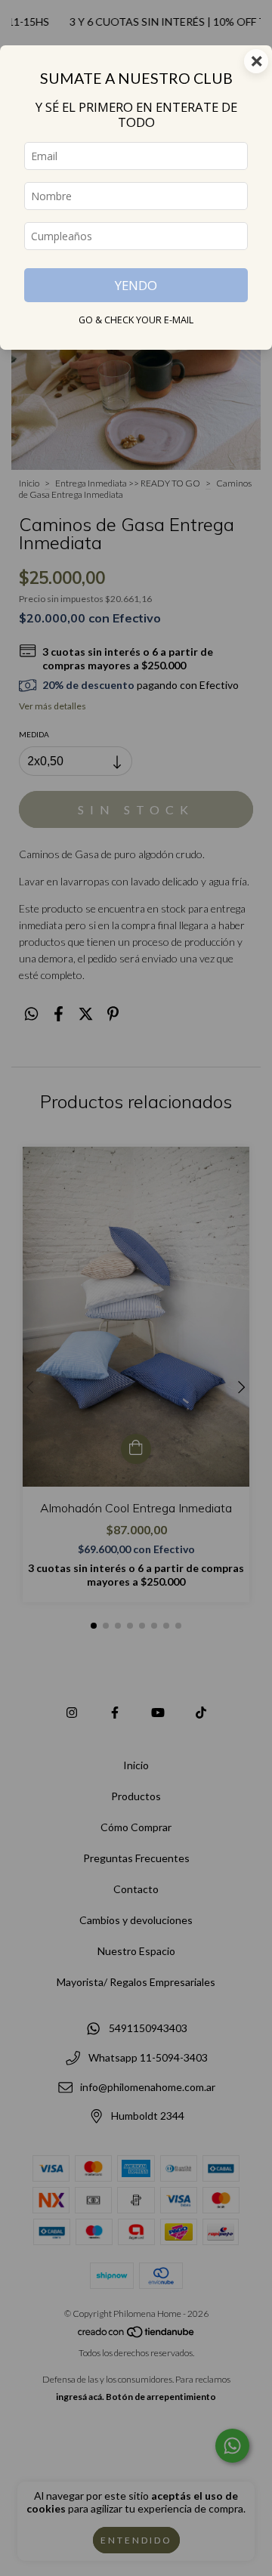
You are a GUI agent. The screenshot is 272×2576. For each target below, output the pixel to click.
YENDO (136, 285)
